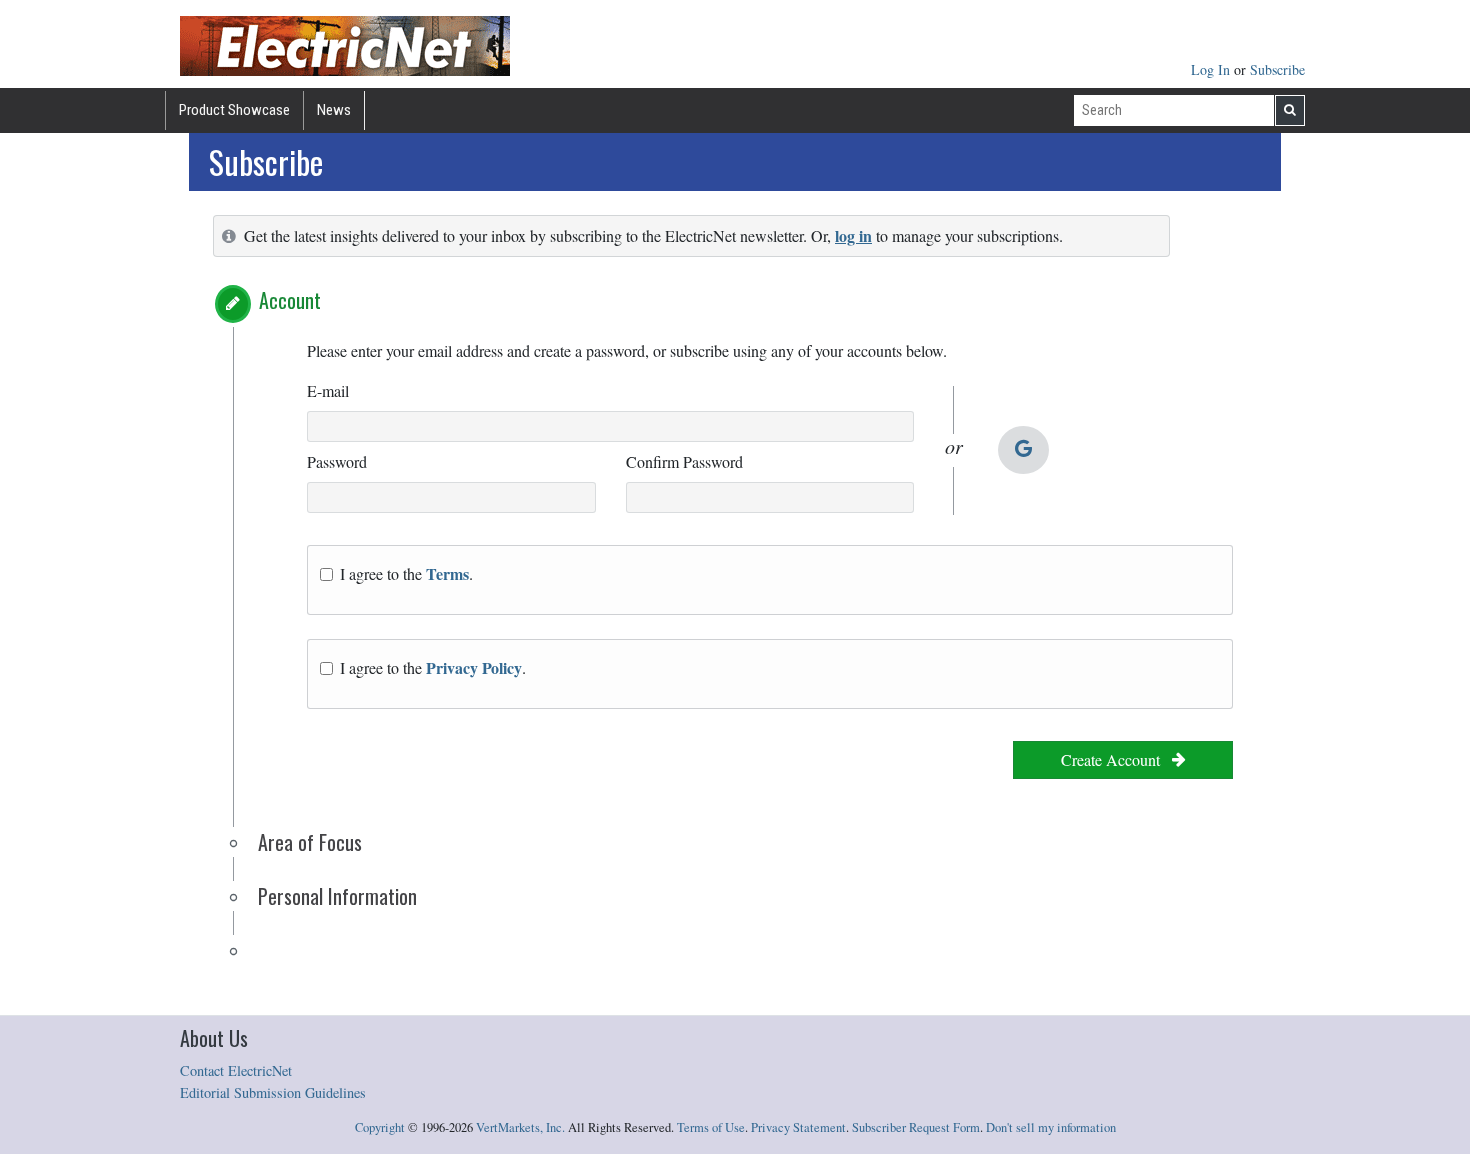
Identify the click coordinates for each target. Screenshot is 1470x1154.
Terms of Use (711, 1127)
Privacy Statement (798, 1127)
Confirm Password (684, 461)
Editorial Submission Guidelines (273, 1092)
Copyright (380, 1127)
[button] (233, 304)
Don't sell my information (1051, 1127)
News (334, 110)
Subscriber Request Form (916, 1127)
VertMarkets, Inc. (520, 1127)
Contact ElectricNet (236, 1070)
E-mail (328, 390)
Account (290, 300)
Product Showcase (234, 110)
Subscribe (1277, 69)
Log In (1212, 69)
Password (337, 461)
